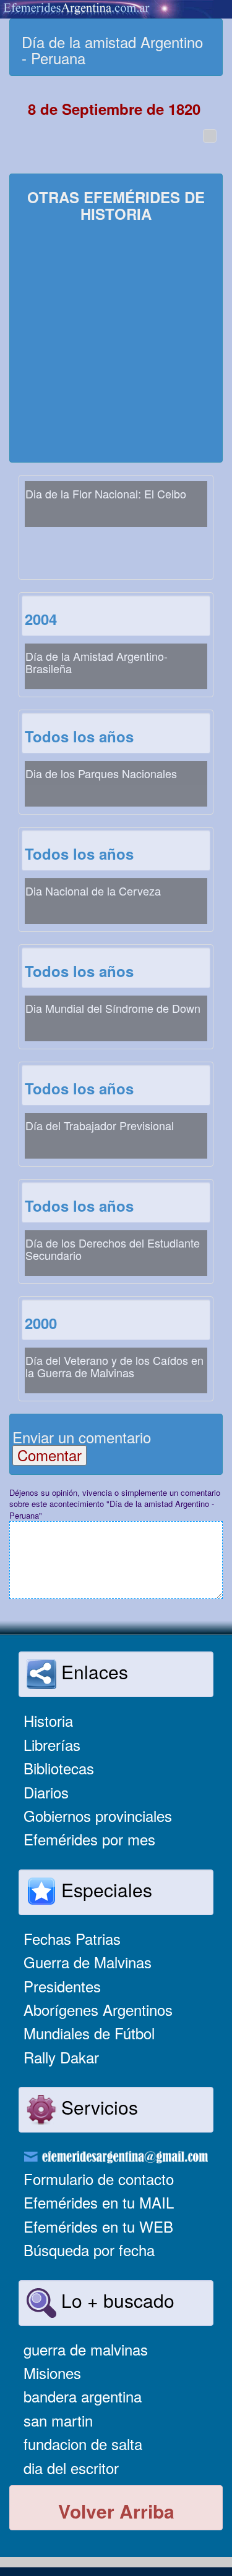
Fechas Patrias (72, 1938)
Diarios (46, 1792)
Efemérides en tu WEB (98, 2226)
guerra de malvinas (86, 2349)
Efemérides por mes (89, 1839)
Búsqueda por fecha (89, 2250)
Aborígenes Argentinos (98, 2009)
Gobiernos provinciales (98, 1815)
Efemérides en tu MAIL (99, 2202)
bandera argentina (83, 2396)
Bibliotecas (59, 1768)
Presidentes (62, 1986)
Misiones (52, 2373)
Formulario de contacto (99, 2179)
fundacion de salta (83, 2444)
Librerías (52, 1744)
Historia (48, 1720)
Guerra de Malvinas (88, 1962)
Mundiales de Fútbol (89, 2033)
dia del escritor (71, 2468)
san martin (58, 2420)
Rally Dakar (61, 2057)
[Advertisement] (116, 344)
